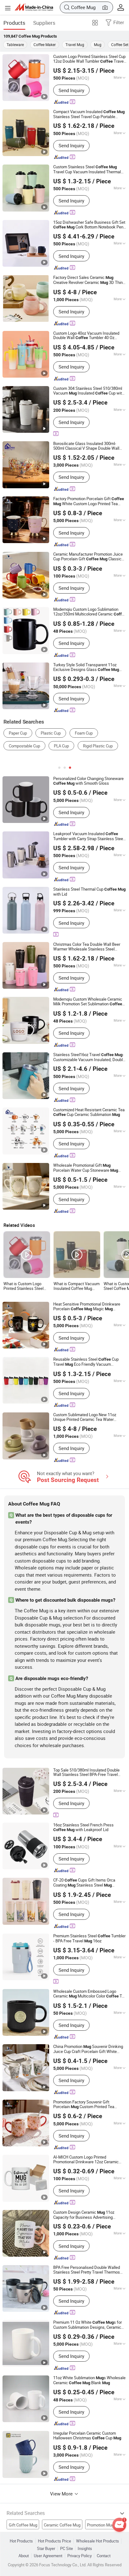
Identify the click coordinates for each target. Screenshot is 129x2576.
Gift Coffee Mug (23, 2525)
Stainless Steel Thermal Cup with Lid (89, 892)
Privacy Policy (80, 2556)
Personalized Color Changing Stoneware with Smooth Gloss (88, 781)
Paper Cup (18, 733)
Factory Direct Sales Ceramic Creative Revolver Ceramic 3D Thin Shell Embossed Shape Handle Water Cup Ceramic (88, 280)
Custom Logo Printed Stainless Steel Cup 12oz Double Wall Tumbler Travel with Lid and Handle (89, 59)
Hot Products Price (54, 2541)
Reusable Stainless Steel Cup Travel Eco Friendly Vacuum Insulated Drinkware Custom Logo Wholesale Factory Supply (86, 1362)
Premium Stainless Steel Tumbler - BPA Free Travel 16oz (89, 1939)
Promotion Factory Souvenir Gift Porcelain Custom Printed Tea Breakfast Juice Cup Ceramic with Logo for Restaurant (87, 2105)
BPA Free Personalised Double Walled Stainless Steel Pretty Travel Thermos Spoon (87, 2270)
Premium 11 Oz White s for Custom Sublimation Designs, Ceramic (88, 2325)
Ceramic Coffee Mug (62, 2525)
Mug (98, 45)
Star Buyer (46, 2549)
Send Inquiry (71, 90)
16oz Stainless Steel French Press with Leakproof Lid (83, 1827)
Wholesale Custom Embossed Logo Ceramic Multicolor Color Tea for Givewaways (90, 1994)
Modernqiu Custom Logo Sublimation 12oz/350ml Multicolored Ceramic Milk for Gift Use (90, 612)
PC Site (67, 2549)
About (24, 2556)
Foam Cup (84, 733)
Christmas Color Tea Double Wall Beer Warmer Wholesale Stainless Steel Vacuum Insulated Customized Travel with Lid (87, 947)
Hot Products (21, 2541)
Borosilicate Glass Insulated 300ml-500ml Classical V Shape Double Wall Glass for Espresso (86, 446)
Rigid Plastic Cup (98, 746)
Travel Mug (75, 45)
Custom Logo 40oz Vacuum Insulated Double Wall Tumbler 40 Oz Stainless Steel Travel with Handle (88, 336)
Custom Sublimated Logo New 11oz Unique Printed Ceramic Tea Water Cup (85, 1417)
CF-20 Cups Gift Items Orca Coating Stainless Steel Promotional (84, 1883)
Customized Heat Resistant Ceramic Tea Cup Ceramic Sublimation (89, 1112)
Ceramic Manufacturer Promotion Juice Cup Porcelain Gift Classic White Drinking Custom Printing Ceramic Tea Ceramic (88, 557)
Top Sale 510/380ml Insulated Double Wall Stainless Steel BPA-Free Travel (86, 1772)
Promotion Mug (101, 2525)
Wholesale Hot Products (98, 2541)
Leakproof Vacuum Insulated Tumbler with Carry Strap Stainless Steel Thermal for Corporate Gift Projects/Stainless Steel (89, 836)
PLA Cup (61, 746)
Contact (104, 2556)
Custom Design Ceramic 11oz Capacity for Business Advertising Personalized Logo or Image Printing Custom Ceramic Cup (85, 2215)
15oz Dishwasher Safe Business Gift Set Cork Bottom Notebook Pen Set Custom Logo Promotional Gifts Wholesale (89, 225)
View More (62, 2494)
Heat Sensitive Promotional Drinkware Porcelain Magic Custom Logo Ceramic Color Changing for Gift (87, 1307)
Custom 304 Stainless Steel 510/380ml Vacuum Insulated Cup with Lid (89, 391)
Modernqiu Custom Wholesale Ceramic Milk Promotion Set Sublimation (88, 1002)
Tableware (15, 45)
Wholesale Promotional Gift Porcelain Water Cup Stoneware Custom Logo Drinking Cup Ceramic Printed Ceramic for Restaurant (89, 1168)
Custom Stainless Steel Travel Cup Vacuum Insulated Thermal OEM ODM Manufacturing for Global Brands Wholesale (89, 169)
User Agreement (48, 2556)
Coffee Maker (45, 45)
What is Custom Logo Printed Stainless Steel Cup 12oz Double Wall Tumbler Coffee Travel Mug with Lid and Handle (25, 1286)
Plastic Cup (51, 733)
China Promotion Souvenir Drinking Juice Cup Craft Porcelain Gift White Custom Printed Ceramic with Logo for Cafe (88, 2049)
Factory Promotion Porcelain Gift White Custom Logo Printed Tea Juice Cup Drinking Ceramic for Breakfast (89, 501)
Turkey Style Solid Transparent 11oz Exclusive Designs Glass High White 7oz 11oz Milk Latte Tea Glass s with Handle (90, 667)
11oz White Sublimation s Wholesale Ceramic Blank (89, 2380)
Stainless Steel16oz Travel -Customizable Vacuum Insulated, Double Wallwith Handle (89, 1057)
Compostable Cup (24, 746)
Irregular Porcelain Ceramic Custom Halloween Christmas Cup (87, 2436)
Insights (85, 2549)
